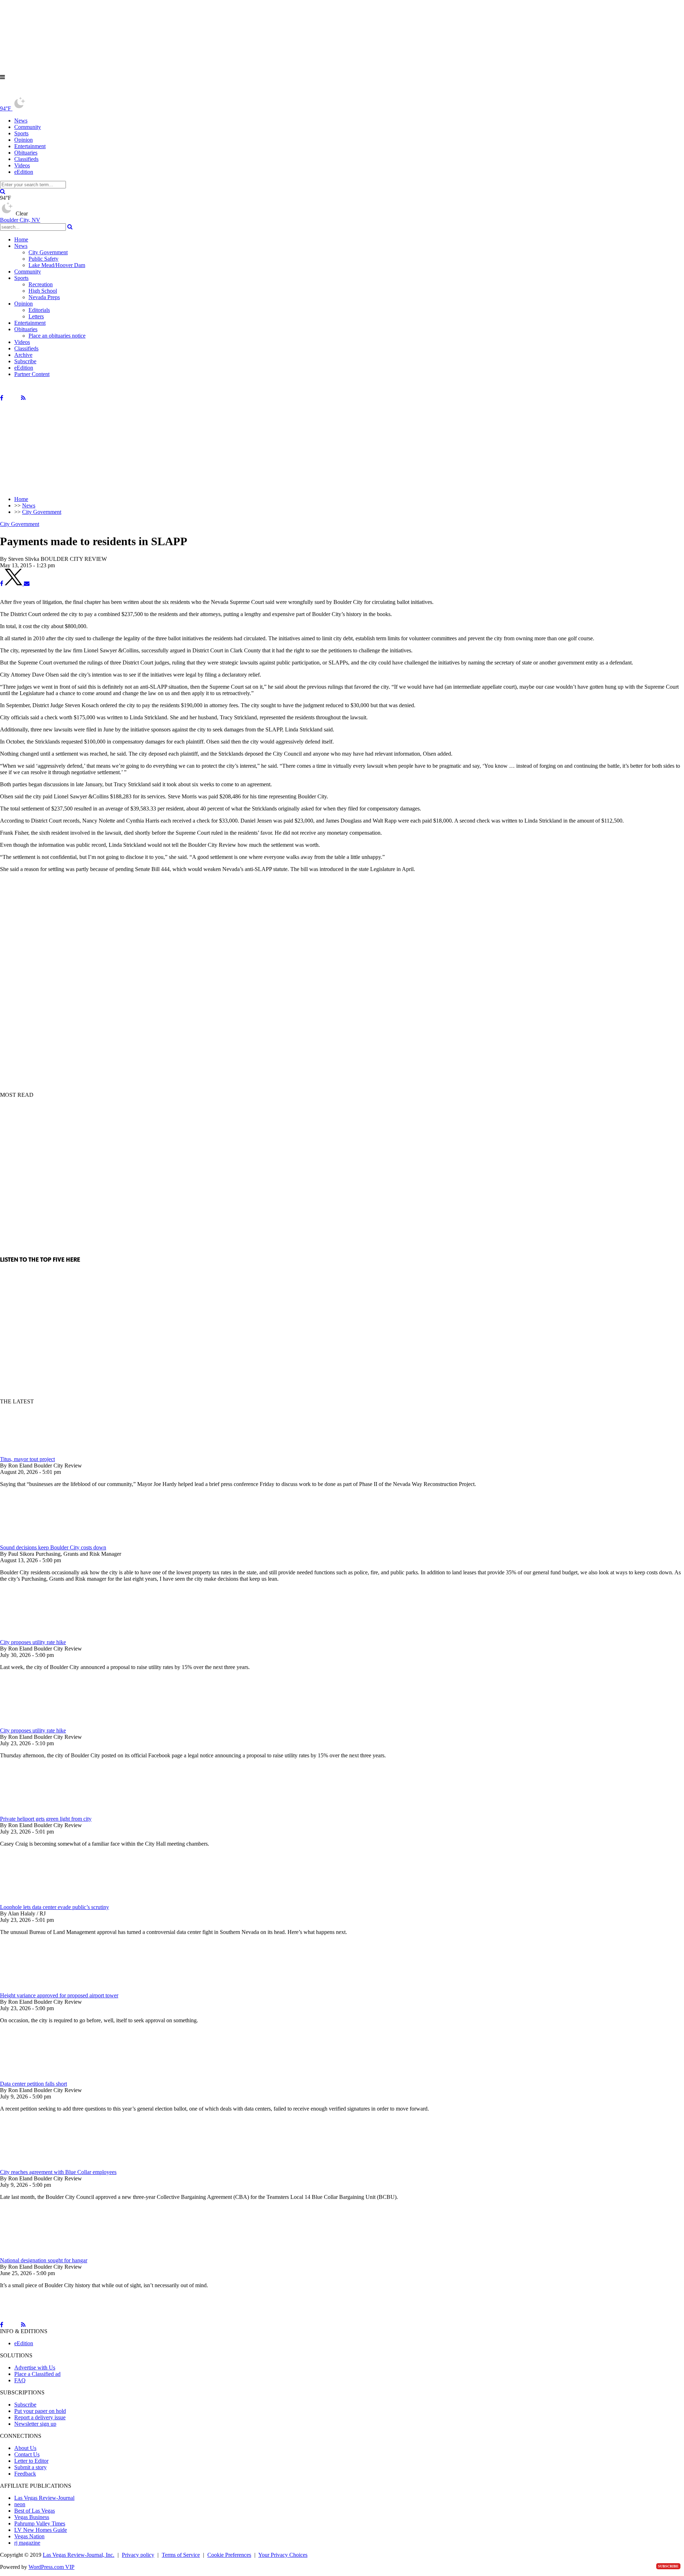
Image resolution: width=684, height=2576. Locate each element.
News (21, 121)
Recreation (41, 284)
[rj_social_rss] (23, 398)
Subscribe (25, 361)
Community (28, 127)
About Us (25, 2448)
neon (20, 2504)
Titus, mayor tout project (27, 1459)
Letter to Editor (31, 2461)
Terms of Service (181, 2555)
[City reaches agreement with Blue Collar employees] (37, 2166)
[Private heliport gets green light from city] (37, 1812)
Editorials (39, 310)
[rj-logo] (71, 93)
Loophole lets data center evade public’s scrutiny (55, 1907)
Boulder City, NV (20, 220)
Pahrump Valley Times (40, 2523)
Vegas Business (32, 2517)
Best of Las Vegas (35, 2511)
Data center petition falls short (33, 2084)
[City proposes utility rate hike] (37, 1636)
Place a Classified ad (37, 2374)
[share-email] (27, 583)
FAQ (20, 2380)
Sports (21, 133)
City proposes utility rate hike (33, 1642)
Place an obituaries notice (57, 336)
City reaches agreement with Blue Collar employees (58, 2172)
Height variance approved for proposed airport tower (59, 1995)
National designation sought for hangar (44, 2260)
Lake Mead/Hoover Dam (57, 265)
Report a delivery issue (40, 2417)
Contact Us (27, 2454)
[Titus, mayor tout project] (37, 1453)
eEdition (24, 172)
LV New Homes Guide (41, 2530)
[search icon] (3, 191)
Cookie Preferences (229, 2555)
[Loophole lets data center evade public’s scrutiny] (37, 1901)
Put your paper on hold (40, 2411)
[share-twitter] (14, 583)
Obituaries (26, 153)
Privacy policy (138, 2555)
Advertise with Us (35, 2368)
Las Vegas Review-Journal (44, 2498)
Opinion (24, 140)
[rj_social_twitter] (12, 398)
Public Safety (43, 259)
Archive (23, 355)
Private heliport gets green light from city (46, 1819)
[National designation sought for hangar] (37, 2254)
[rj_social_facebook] (2, 398)
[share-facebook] (2, 583)
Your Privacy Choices (283, 2555)
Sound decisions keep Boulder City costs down (53, 1547)
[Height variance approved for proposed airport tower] (37, 1989)
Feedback (25, 2474)
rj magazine (27, 2543)
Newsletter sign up (35, 2424)
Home (21, 239)
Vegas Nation (29, 2536)
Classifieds (26, 159)
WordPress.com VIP (51, 2567)
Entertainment (30, 146)
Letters (36, 316)
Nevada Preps (44, 297)
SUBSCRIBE (668, 2566)
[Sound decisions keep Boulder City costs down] (37, 1541)
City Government (48, 252)
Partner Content (32, 374)
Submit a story (30, 2467)
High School (43, 291)
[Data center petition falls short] (37, 2077)
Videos (22, 165)
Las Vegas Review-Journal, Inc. (79, 2555)
